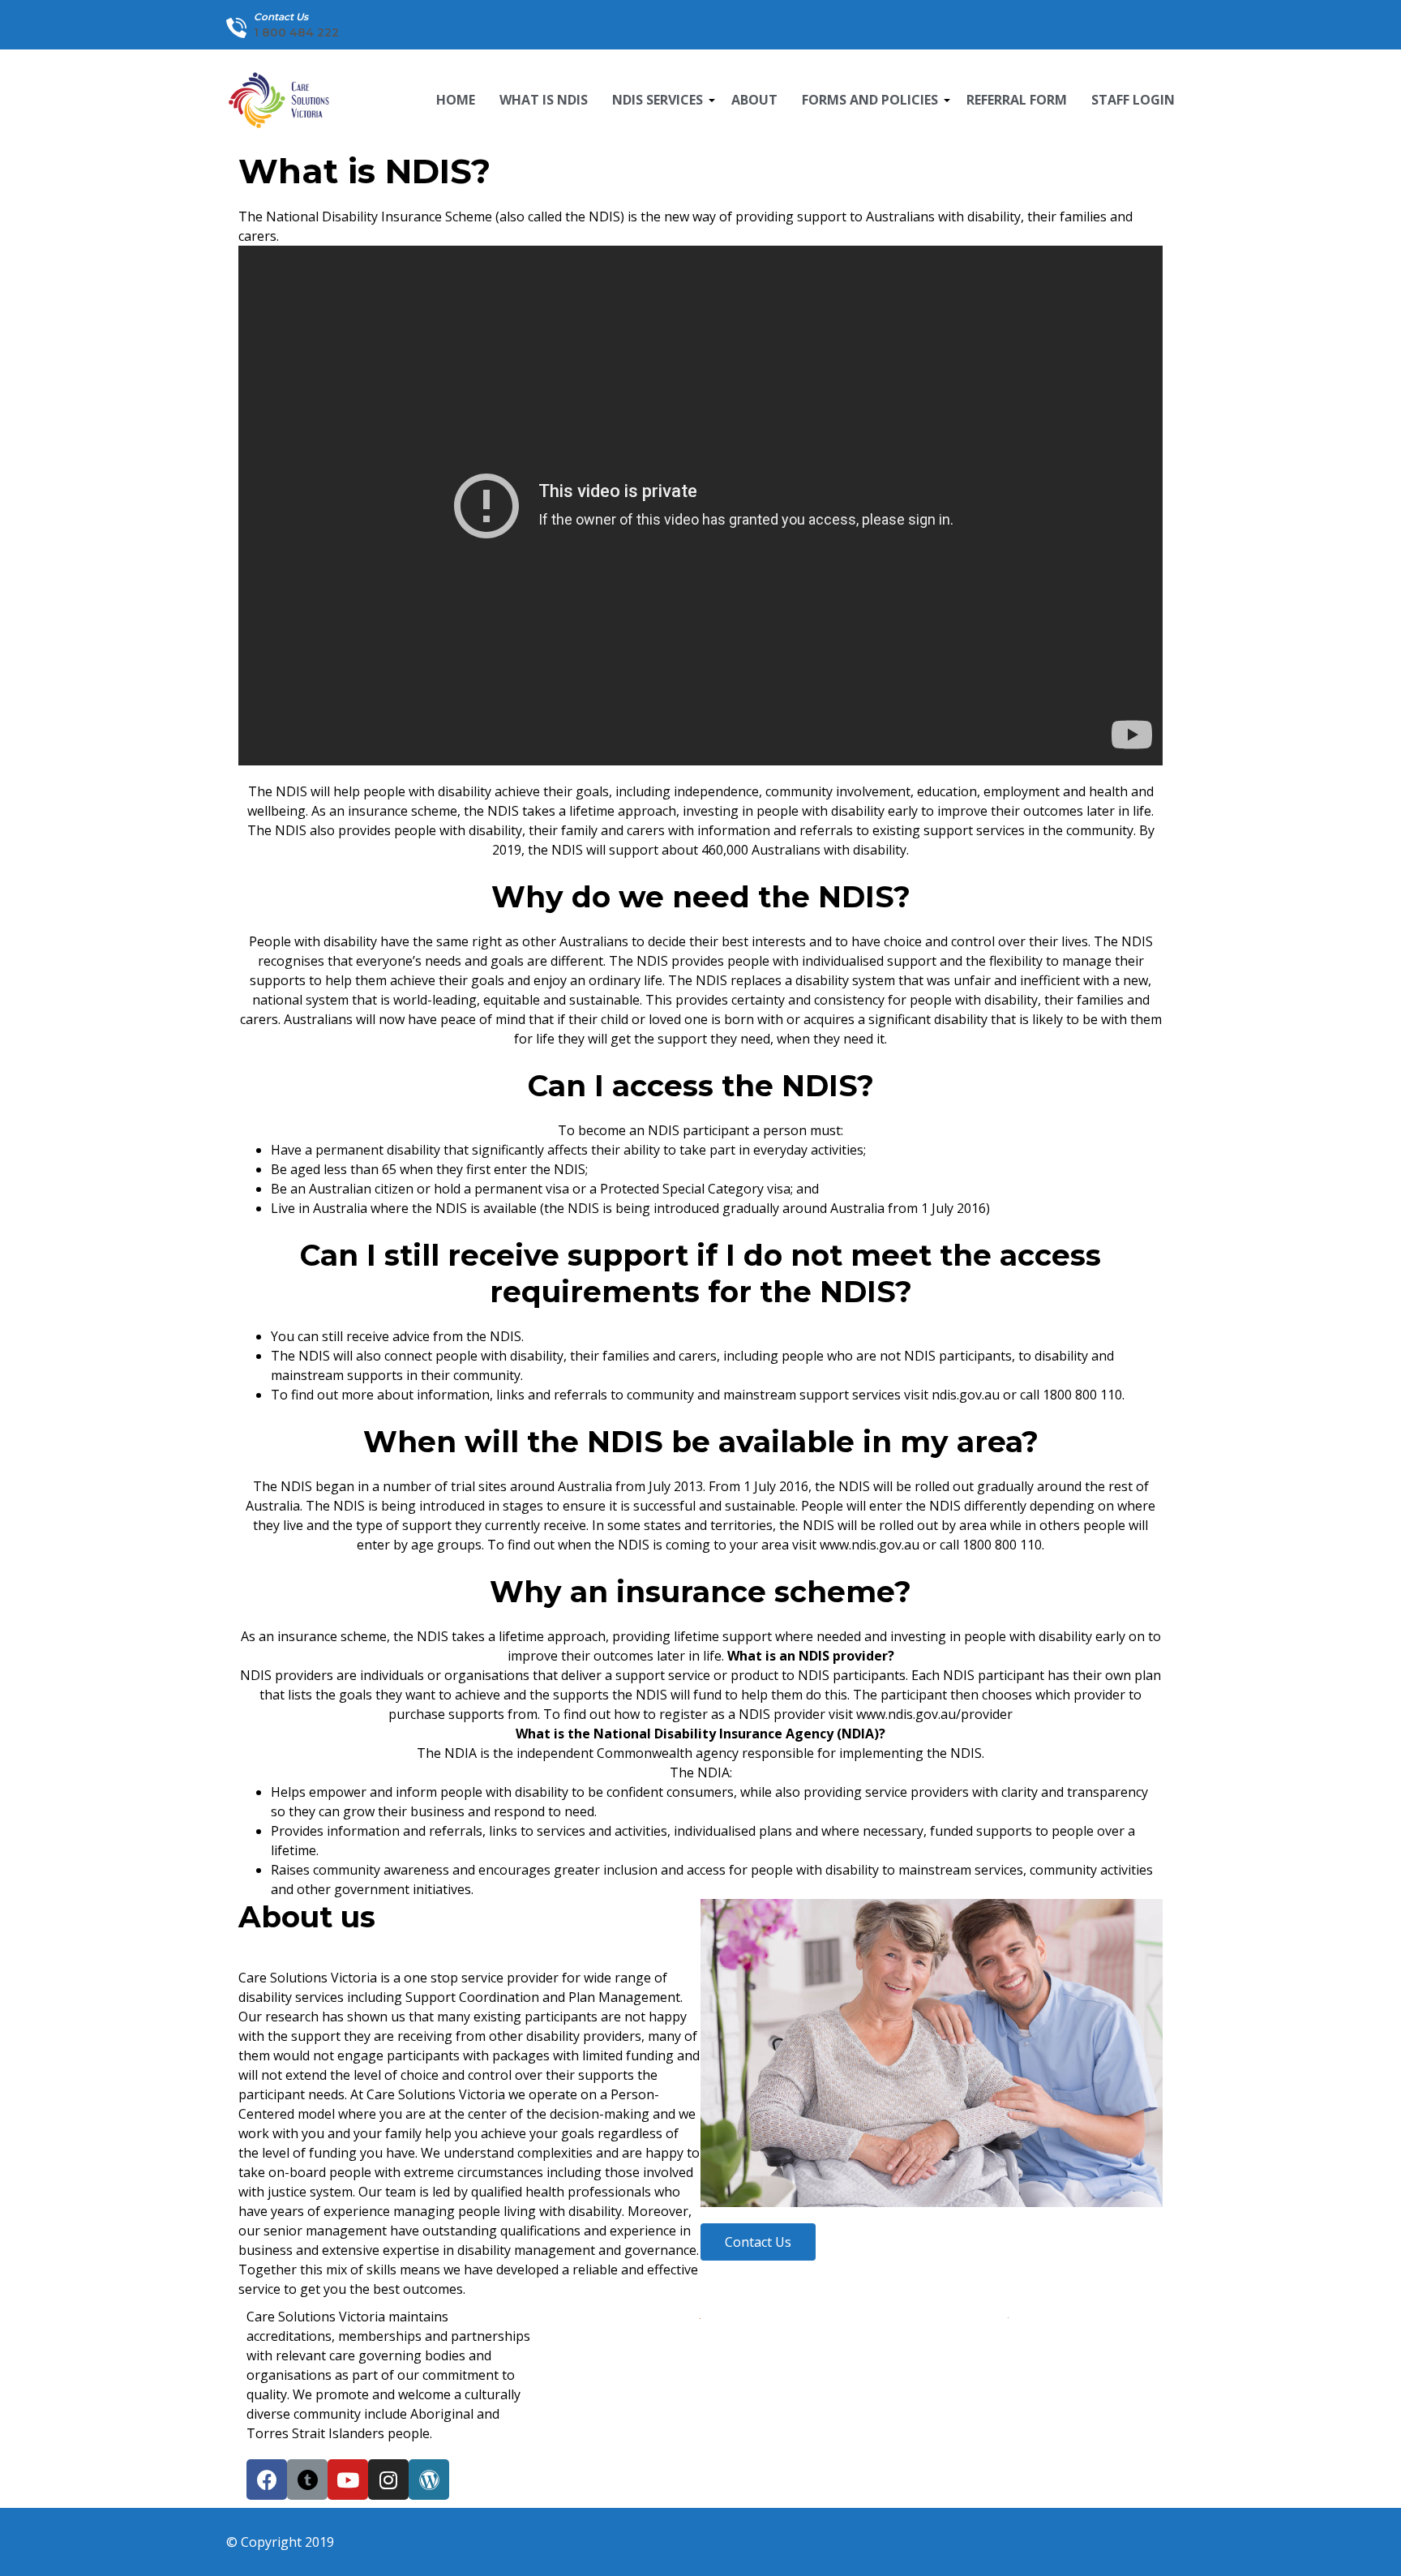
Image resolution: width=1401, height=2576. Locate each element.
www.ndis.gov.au (870, 1545)
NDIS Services (660, 105)
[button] (758, 2242)
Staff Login (1133, 100)
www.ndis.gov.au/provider (934, 1714)
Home (456, 100)
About (754, 100)
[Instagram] (388, 2480)
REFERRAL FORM (1017, 100)
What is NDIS (544, 100)
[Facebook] (267, 2480)
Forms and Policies (872, 105)
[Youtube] (348, 2480)
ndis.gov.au (966, 1395)
